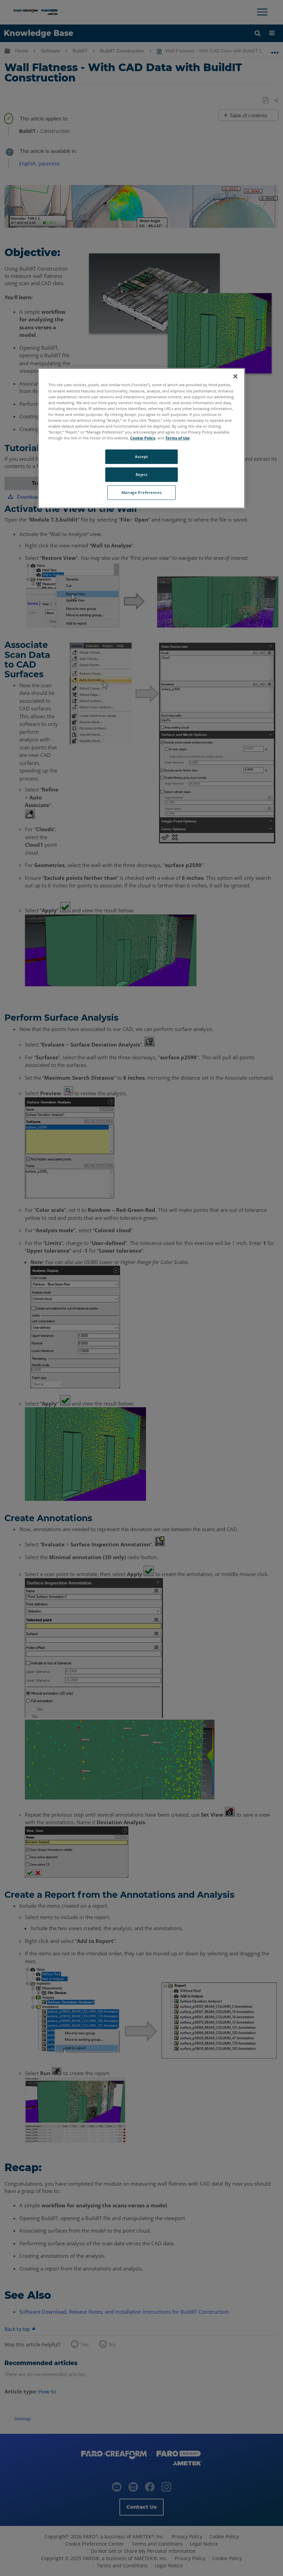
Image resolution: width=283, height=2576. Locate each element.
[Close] (235, 377)
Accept (141, 456)
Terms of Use (178, 438)
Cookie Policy (143, 438)
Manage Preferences (141, 492)
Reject (141, 474)
